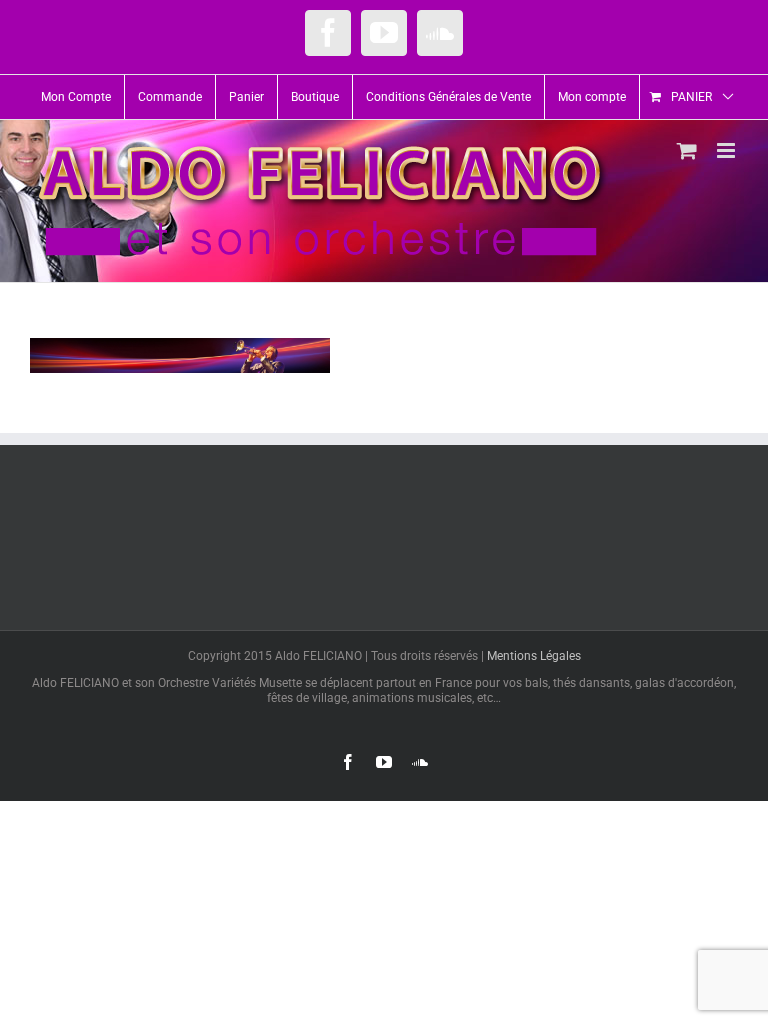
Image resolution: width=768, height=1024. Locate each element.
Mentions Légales (534, 656)
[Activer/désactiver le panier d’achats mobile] (687, 150)
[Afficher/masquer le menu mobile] (727, 150)
